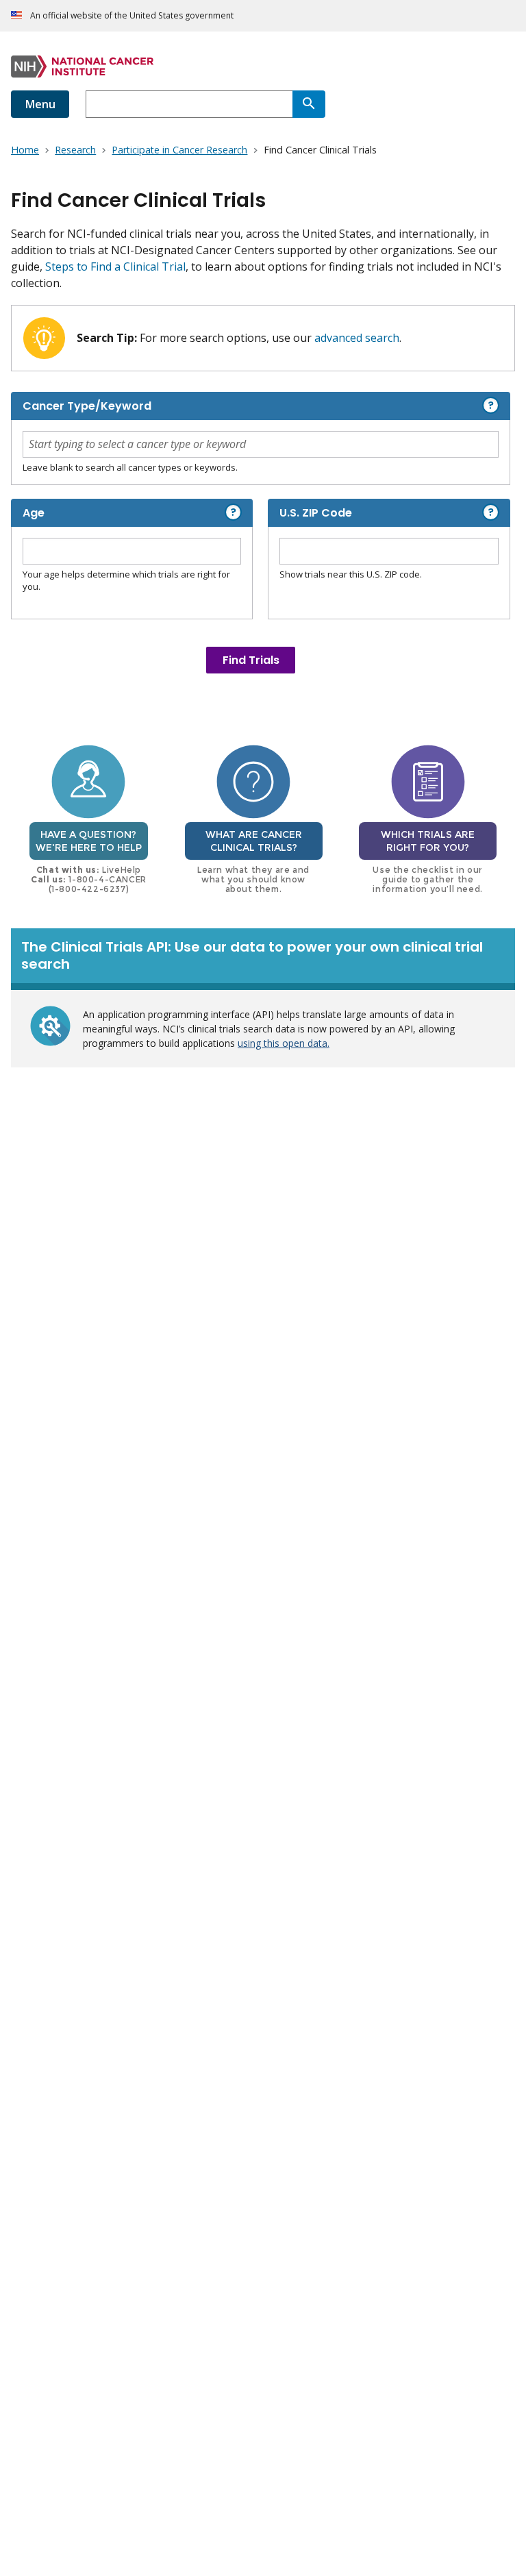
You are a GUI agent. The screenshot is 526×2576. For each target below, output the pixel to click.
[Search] (309, 104)
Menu (40, 104)
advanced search (357, 338)
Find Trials (251, 660)
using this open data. (284, 1043)
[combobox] (189, 104)
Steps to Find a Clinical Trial (115, 267)
